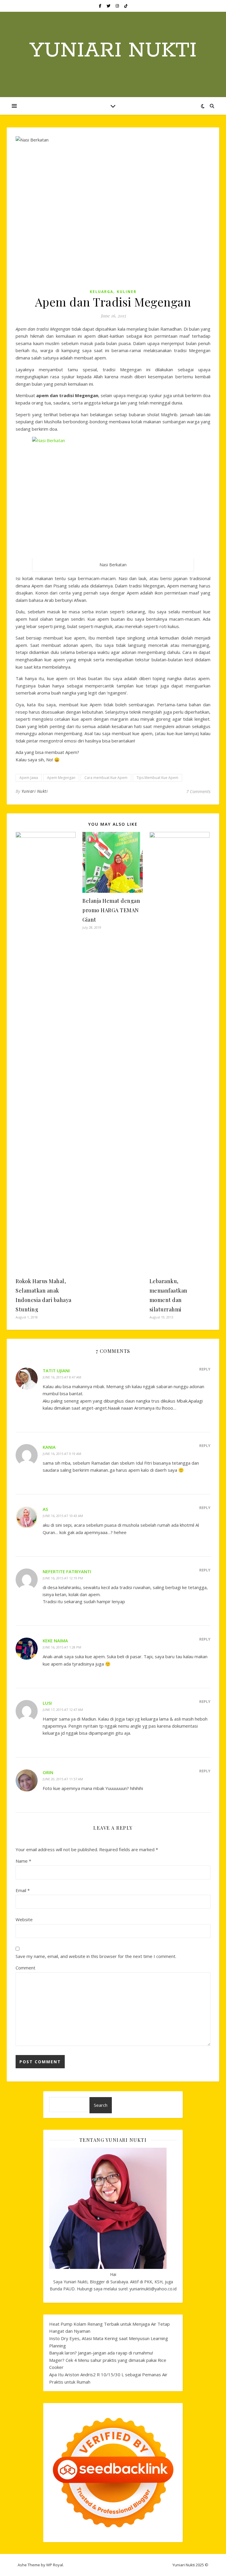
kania (49, 1447)
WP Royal (55, 2565)
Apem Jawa (29, 778)
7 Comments (198, 791)
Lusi (47, 1703)
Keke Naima (55, 1641)
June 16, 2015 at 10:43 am (63, 1516)
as (45, 1509)
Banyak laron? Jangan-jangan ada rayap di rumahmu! (101, 2353)
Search (101, 2105)
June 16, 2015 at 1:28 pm (62, 1647)
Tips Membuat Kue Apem (157, 778)
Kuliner (127, 292)
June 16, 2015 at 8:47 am (62, 1377)
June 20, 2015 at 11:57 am (63, 1779)
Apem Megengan (61, 778)
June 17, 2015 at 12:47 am (63, 1710)
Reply (205, 1369)
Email (23, 1890)
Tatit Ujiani (56, 1371)
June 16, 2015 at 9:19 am (62, 1454)
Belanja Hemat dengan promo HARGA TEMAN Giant (111, 910)
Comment (25, 1968)
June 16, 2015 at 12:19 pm (63, 1578)
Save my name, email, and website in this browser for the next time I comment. (96, 1956)
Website (24, 1919)
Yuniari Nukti (113, 51)
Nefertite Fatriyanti (67, 1571)
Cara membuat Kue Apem (106, 778)
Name (23, 1861)
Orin (48, 1772)
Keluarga (102, 292)
